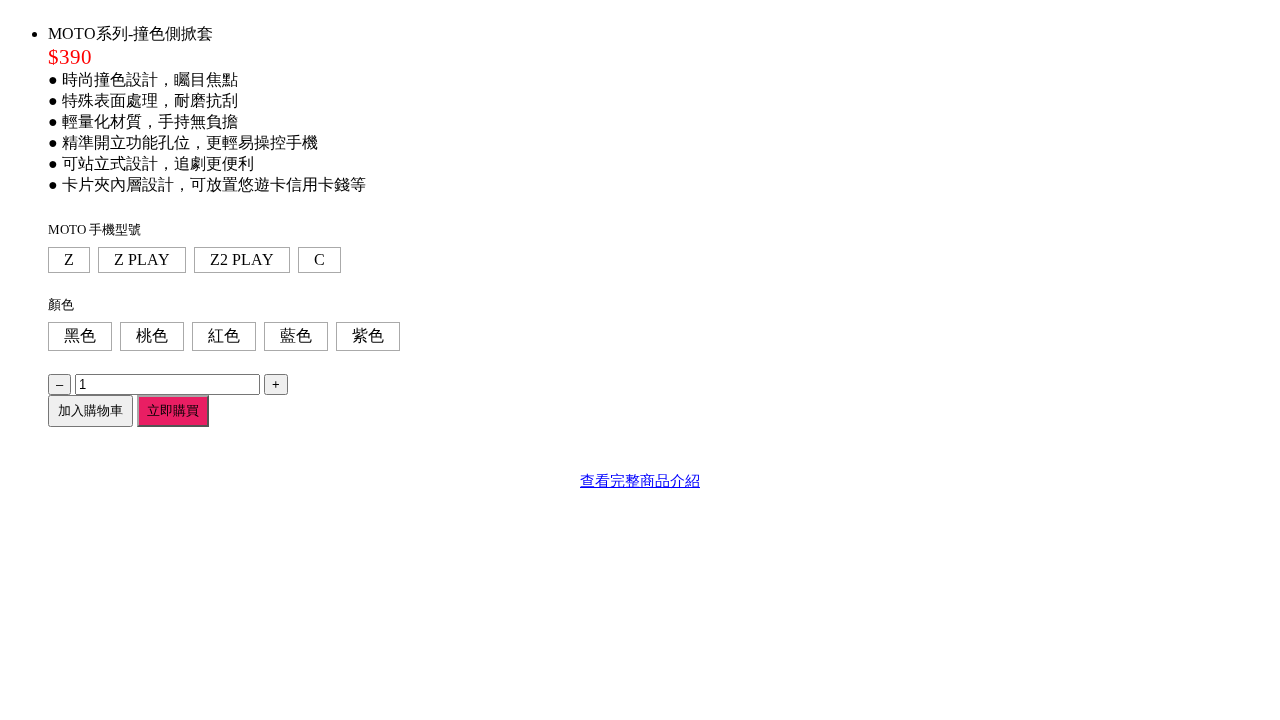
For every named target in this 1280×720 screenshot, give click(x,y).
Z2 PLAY (242, 259)
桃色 (152, 335)
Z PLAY (142, 259)
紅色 (224, 335)
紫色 (368, 335)
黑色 (80, 335)
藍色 (296, 335)
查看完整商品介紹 (640, 480)
